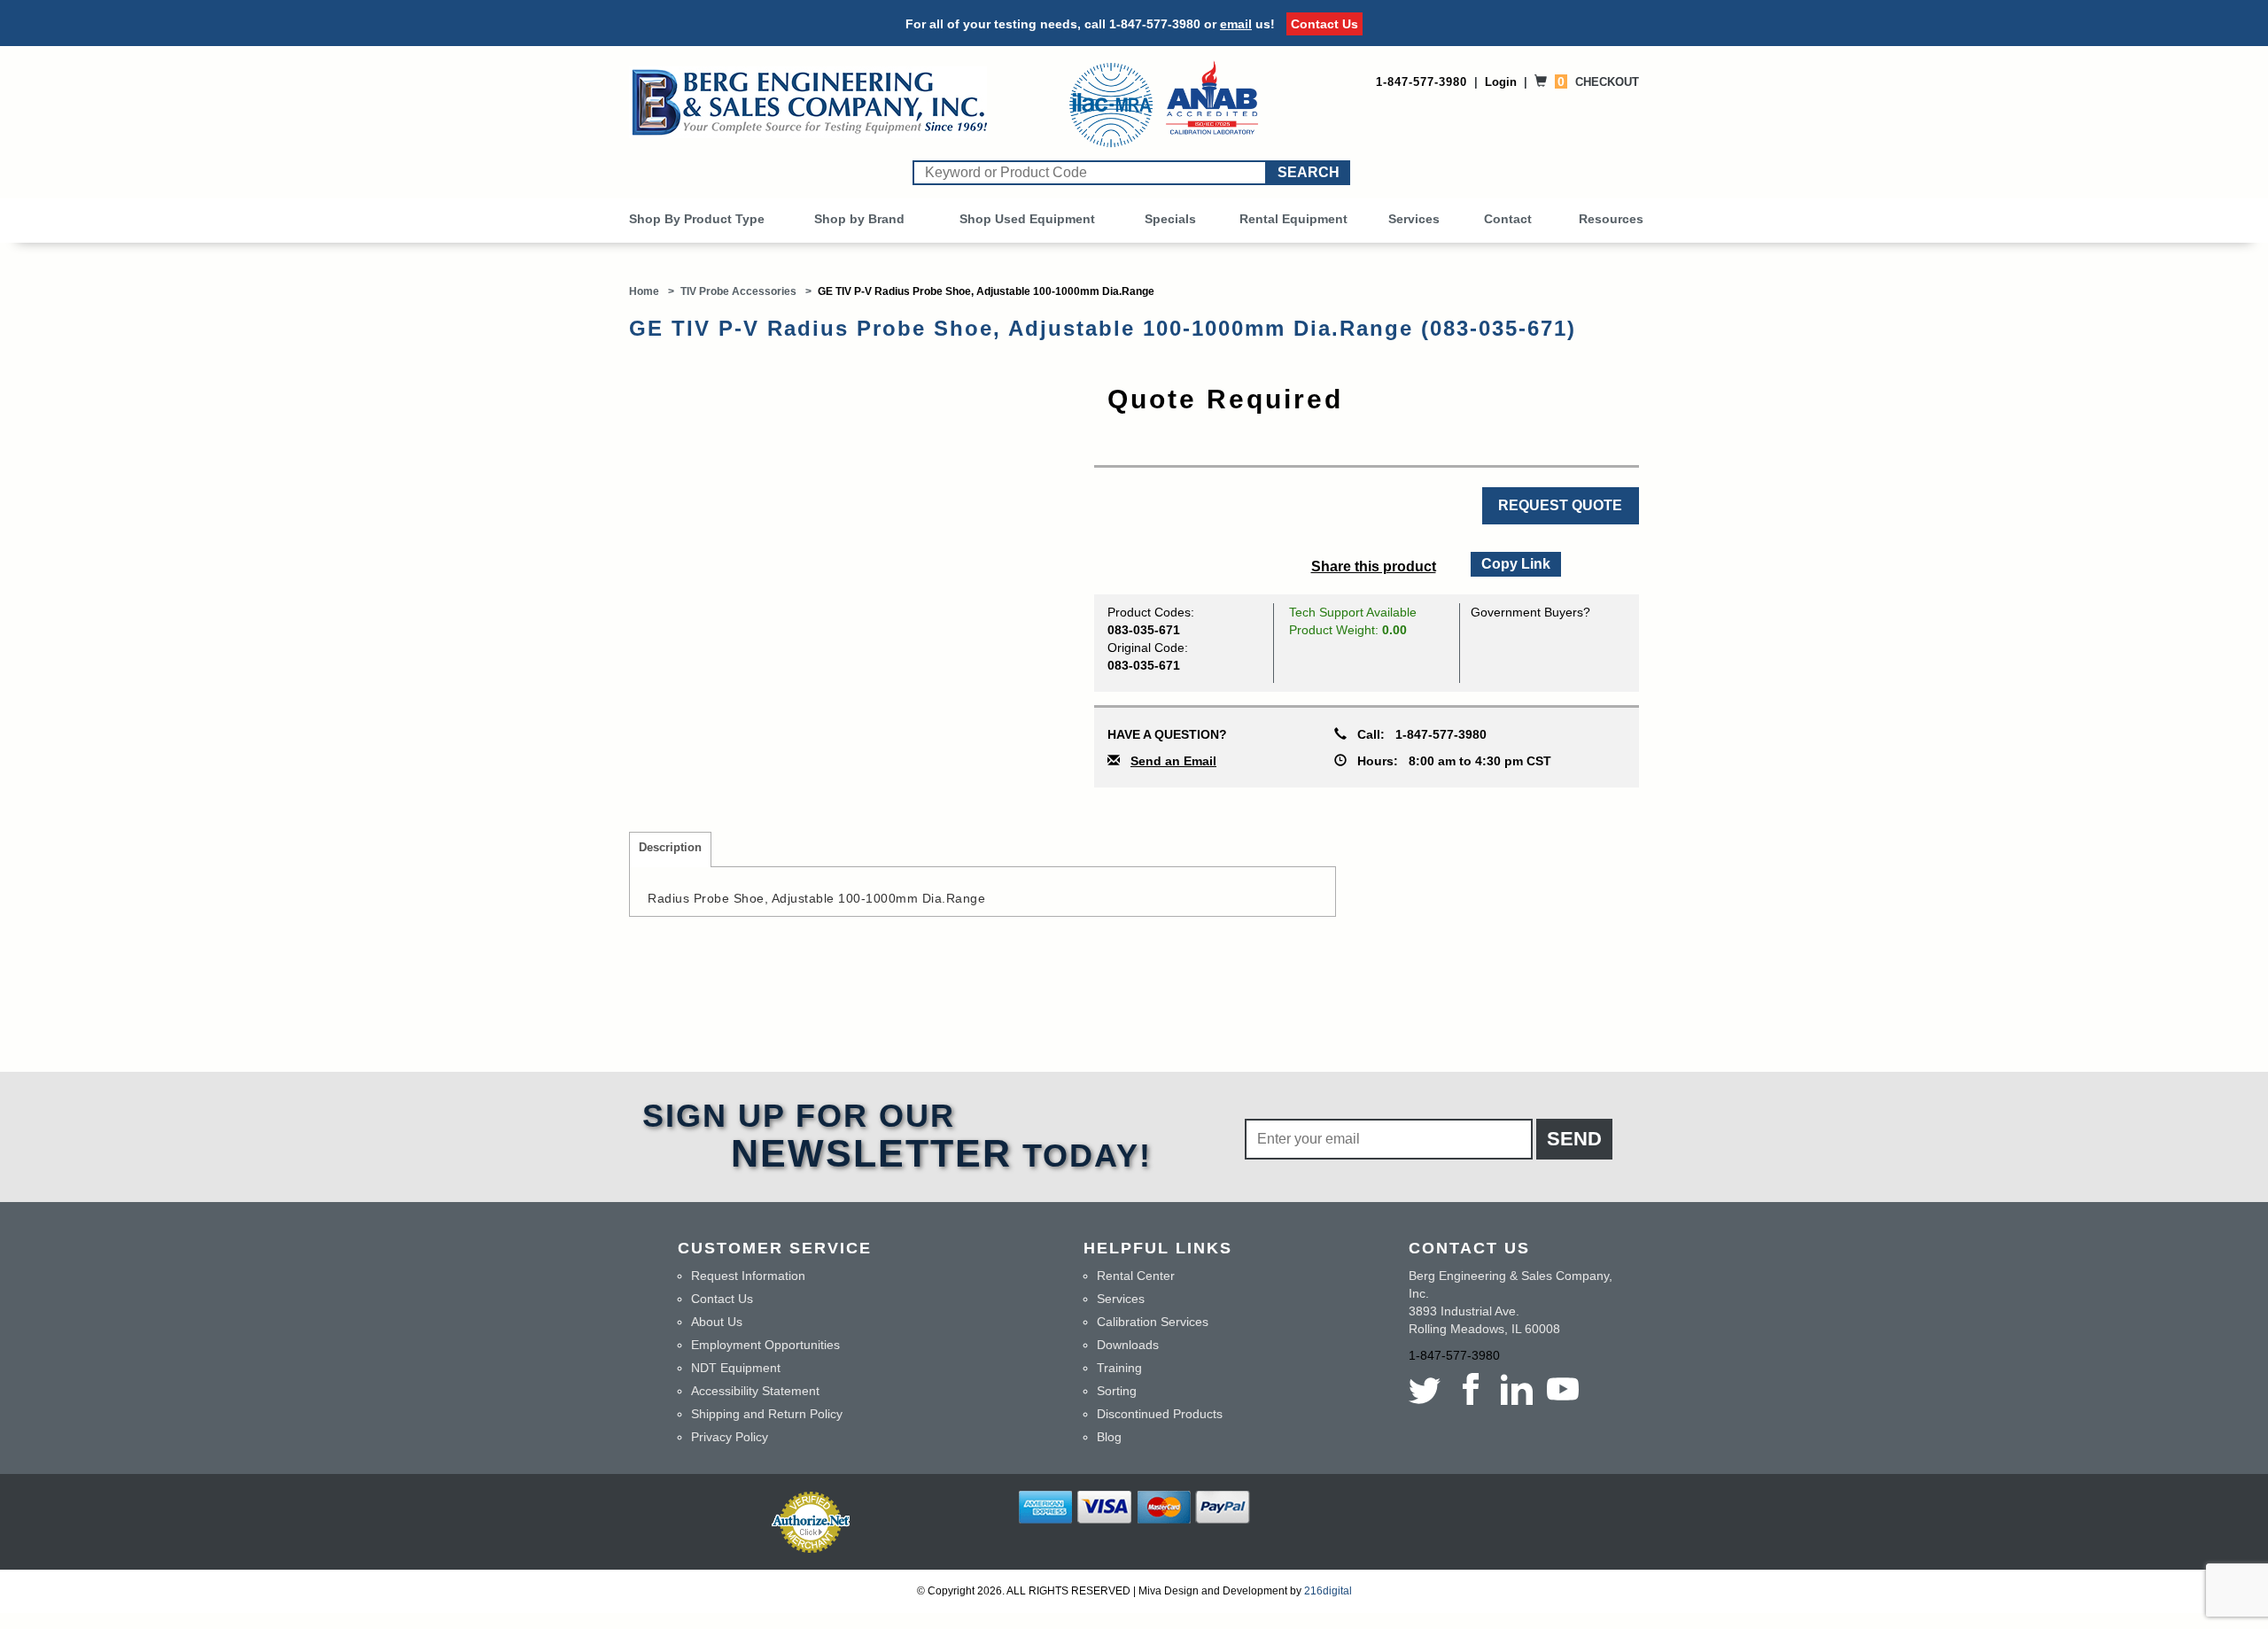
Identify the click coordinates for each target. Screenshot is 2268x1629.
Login (1501, 82)
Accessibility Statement (755, 1391)
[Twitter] (1428, 1389)
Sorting (1117, 1391)
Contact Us (1324, 24)
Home (644, 291)
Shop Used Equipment (1027, 219)
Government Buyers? (1530, 612)
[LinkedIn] (1517, 1389)
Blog (1109, 1437)
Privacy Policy (730, 1437)
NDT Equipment (736, 1368)
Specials (1170, 219)
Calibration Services (1153, 1322)
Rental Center (1136, 1276)
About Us (717, 1322)
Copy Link (1515, 562)
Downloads (1128, 1345)
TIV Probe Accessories (738, 291)
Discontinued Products (1160, 1414)
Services (1414, 219)
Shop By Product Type (697, 219)
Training (1119, 1368)
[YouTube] (1563, 1389)
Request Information (748, 1276)
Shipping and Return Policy (767, 1414)
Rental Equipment (1293, 219)
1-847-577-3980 (1155, 24)
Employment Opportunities (765, 1345)
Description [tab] (670, 848)
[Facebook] (1471, 1389)
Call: (1417, 734)
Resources (1611, 219)
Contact (1508, 219)
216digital (1328, 1591)
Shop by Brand (859, 219)
